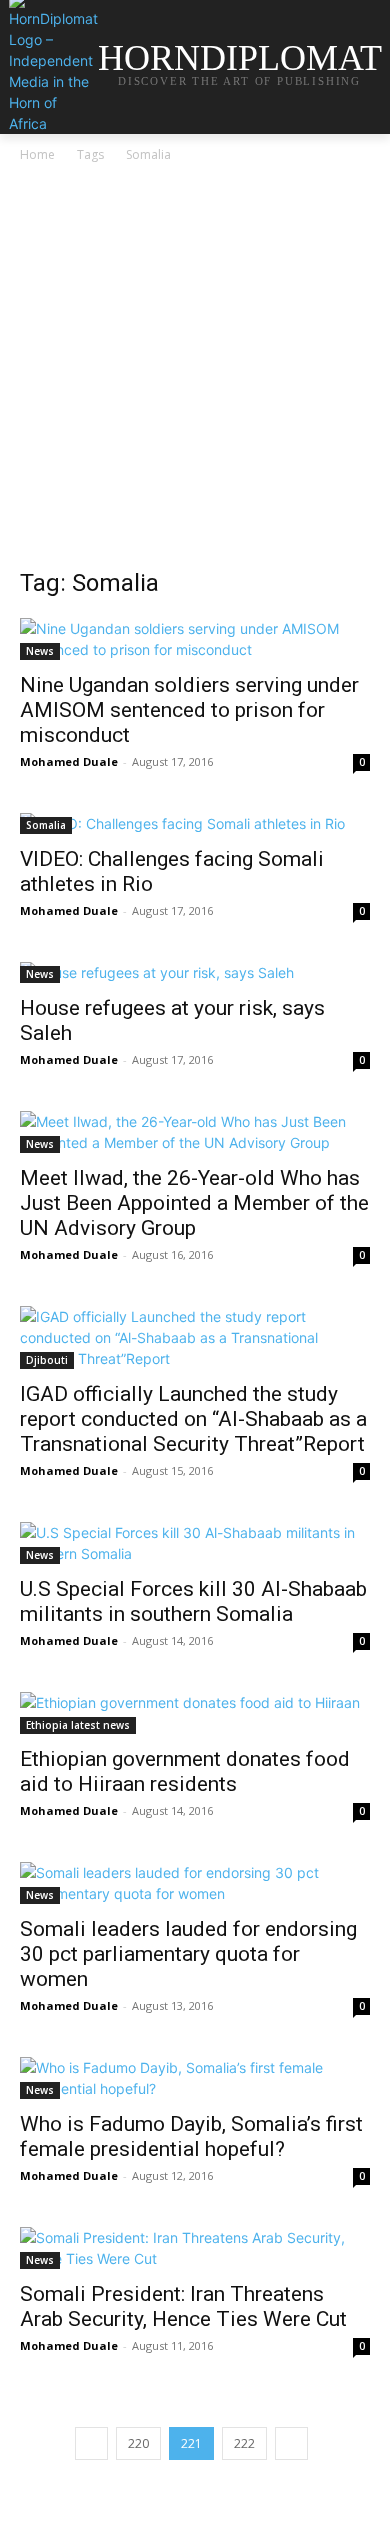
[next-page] (291, 2443)
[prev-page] (91, 2443)
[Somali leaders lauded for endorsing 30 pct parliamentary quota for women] (195, 1883)
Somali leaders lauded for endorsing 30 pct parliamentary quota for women (188, 1954)
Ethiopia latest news (78, 1725)
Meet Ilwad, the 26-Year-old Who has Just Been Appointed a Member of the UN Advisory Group (194, 1203)
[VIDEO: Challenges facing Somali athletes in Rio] (195, 823)
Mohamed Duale (69, 761)
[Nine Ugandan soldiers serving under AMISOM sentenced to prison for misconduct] (195, 639)
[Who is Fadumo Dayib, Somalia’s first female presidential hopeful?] (195, 2078)
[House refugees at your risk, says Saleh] (195, 972)
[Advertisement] (195, 371)
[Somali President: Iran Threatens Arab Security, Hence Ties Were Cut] (195, 2248)
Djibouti (47, 1360)
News (40, 651)
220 (138, 2443)
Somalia (46, 825)
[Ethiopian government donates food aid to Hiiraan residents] (195, 1713)
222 (244, 2443)
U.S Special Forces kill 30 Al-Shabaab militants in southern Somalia (193, 1601)
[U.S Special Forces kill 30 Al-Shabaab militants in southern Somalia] (195, 1543)
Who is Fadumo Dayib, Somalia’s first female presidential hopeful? (191, 2136)
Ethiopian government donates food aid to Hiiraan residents (185, 1771)
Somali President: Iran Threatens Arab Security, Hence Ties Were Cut (183, 2306)
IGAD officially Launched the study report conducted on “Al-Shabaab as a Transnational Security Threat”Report (193, 1419)
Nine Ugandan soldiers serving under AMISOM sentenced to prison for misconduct (189, 710)
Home (37, 154)
